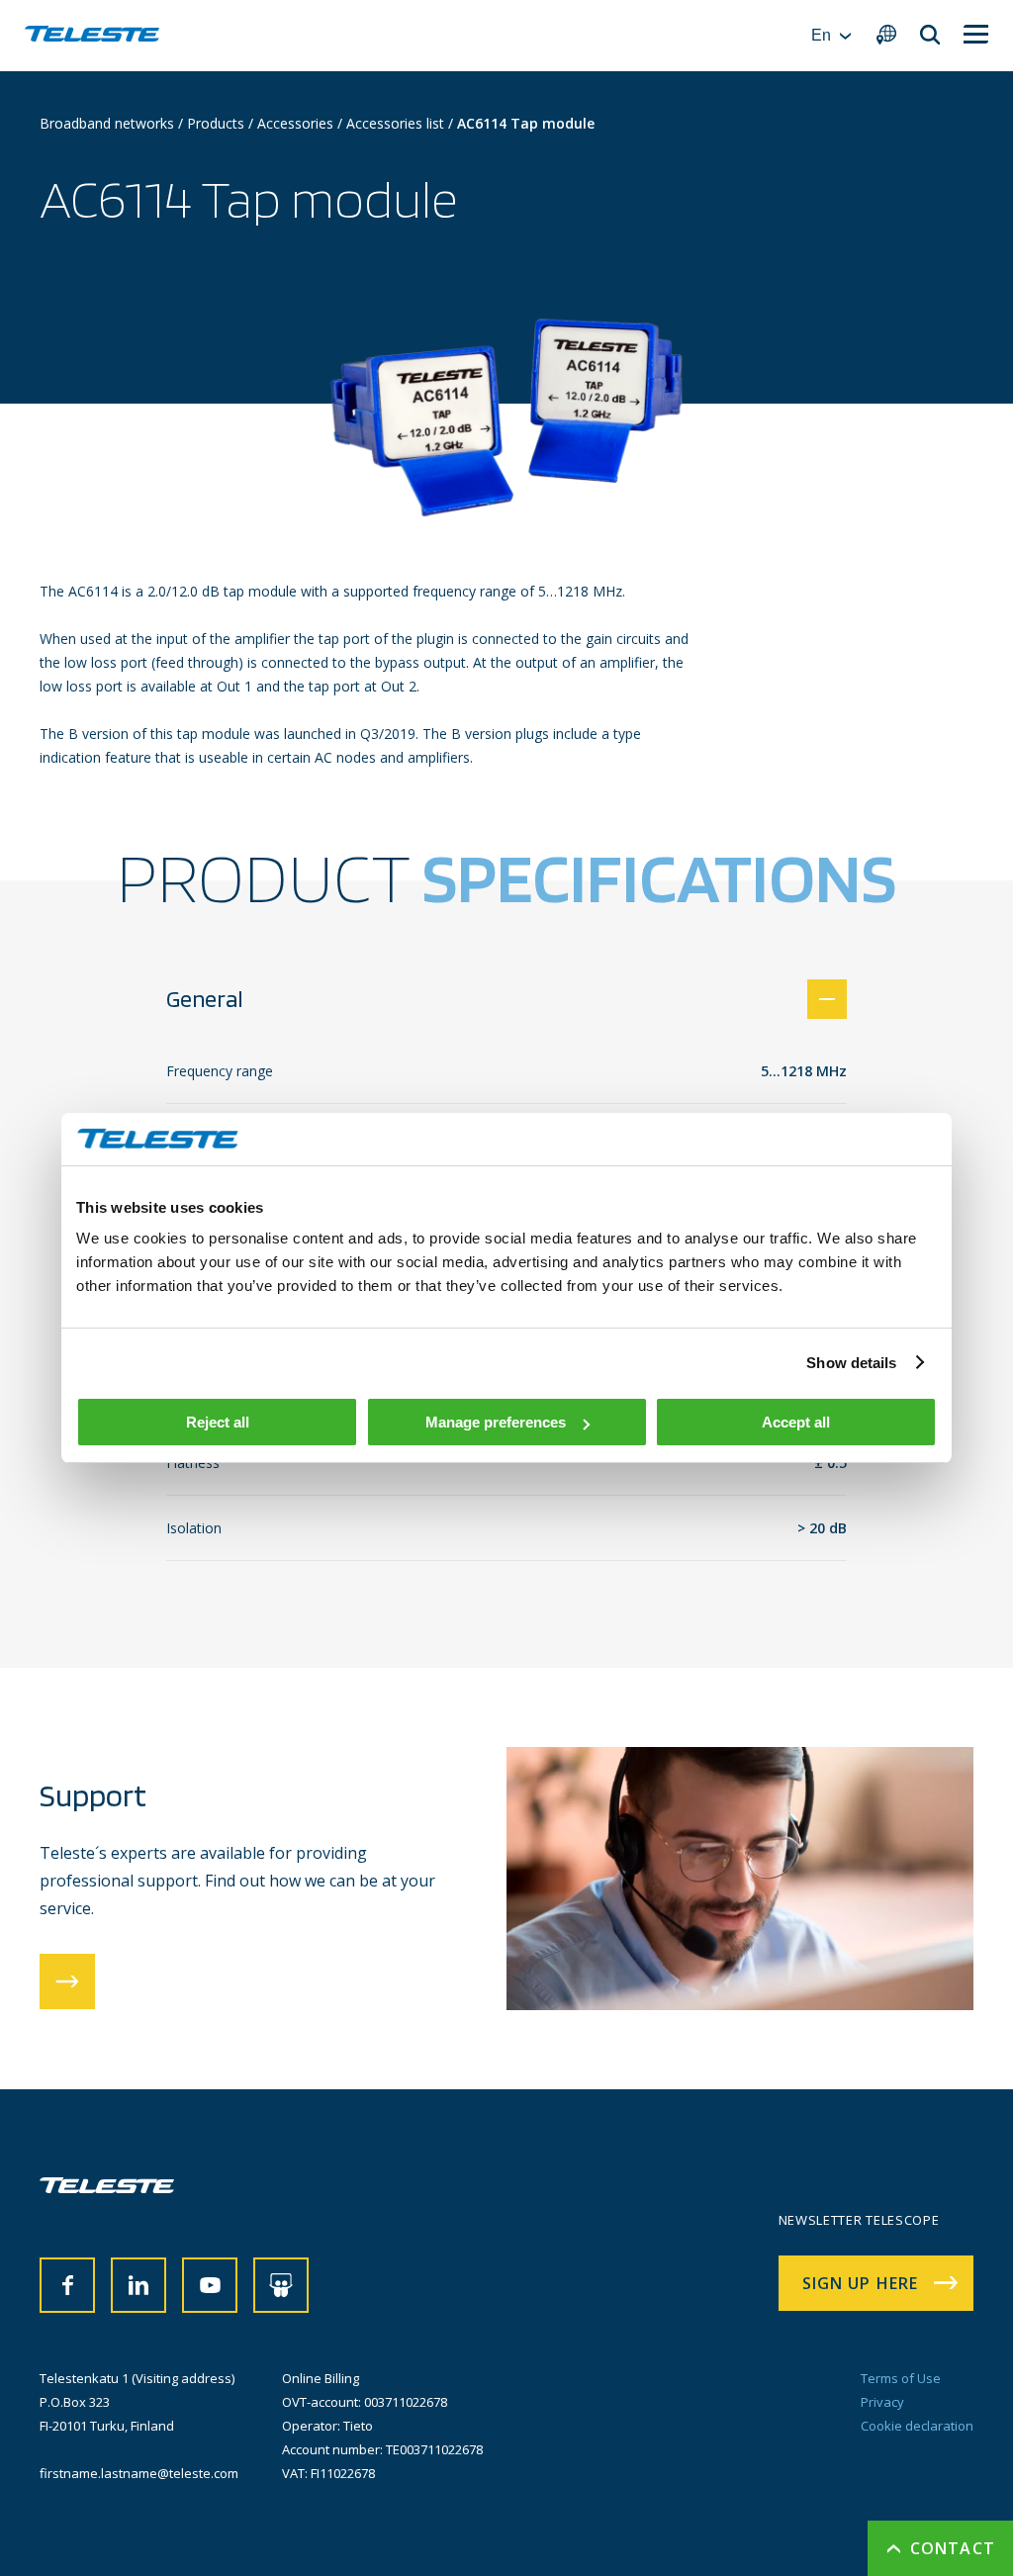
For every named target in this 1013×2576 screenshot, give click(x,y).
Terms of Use (901, 2378)
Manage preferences (496, 1422)
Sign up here (860, 2283)
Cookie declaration (917, 2426)
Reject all (218, 1422)
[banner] (92, 36)
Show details (851, 1363)
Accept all (796, 1422)
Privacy (882, 2402)
